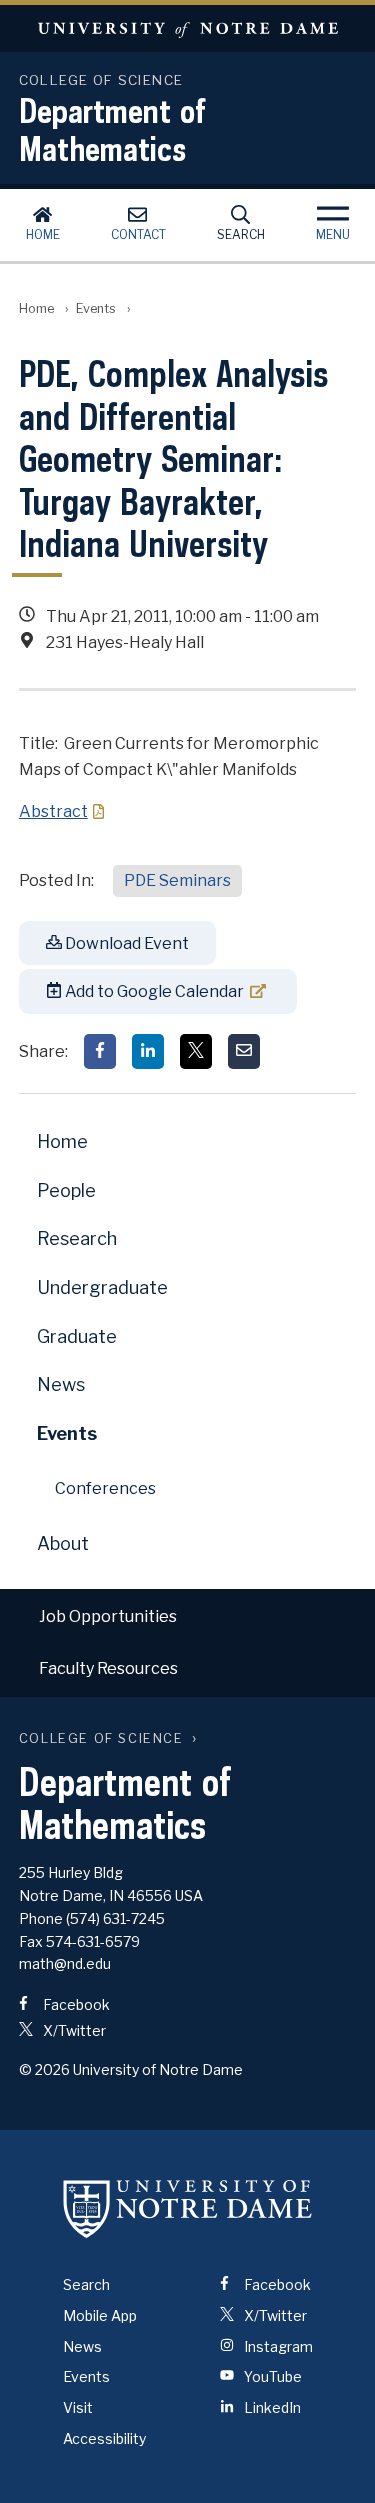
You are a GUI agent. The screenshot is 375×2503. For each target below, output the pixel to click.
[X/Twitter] (196, 1051)
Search (241, 234)
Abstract (53, 811)
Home (43, 234)
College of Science (101, 1738)
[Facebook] (100, 1051)
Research (77, 1238)
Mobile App (100, 2315)
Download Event (125, 943)
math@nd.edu (65, 1963)
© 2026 (44, 2069)
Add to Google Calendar (153, 991)
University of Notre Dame (187, 28)
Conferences (105, 1488)
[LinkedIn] (148, 1051)
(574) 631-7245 (115, 1918)
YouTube (271, 2376)
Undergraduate (102, 1287)
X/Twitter (73, 2030)
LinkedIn (271, 2407)
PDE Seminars (177, 880)
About (63, 1543)
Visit (78, 2407)
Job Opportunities (108, 1616)
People (66, 1190)
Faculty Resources (108, 1668)
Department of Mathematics (112, 129)
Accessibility (104, 2438)
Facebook (75, 2004)
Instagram (277, 2346)
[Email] (244, 1051)
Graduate (77, 1336)
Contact (138, 234)
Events (96, 308)
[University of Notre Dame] (188, 2208)
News (61, 1384)
